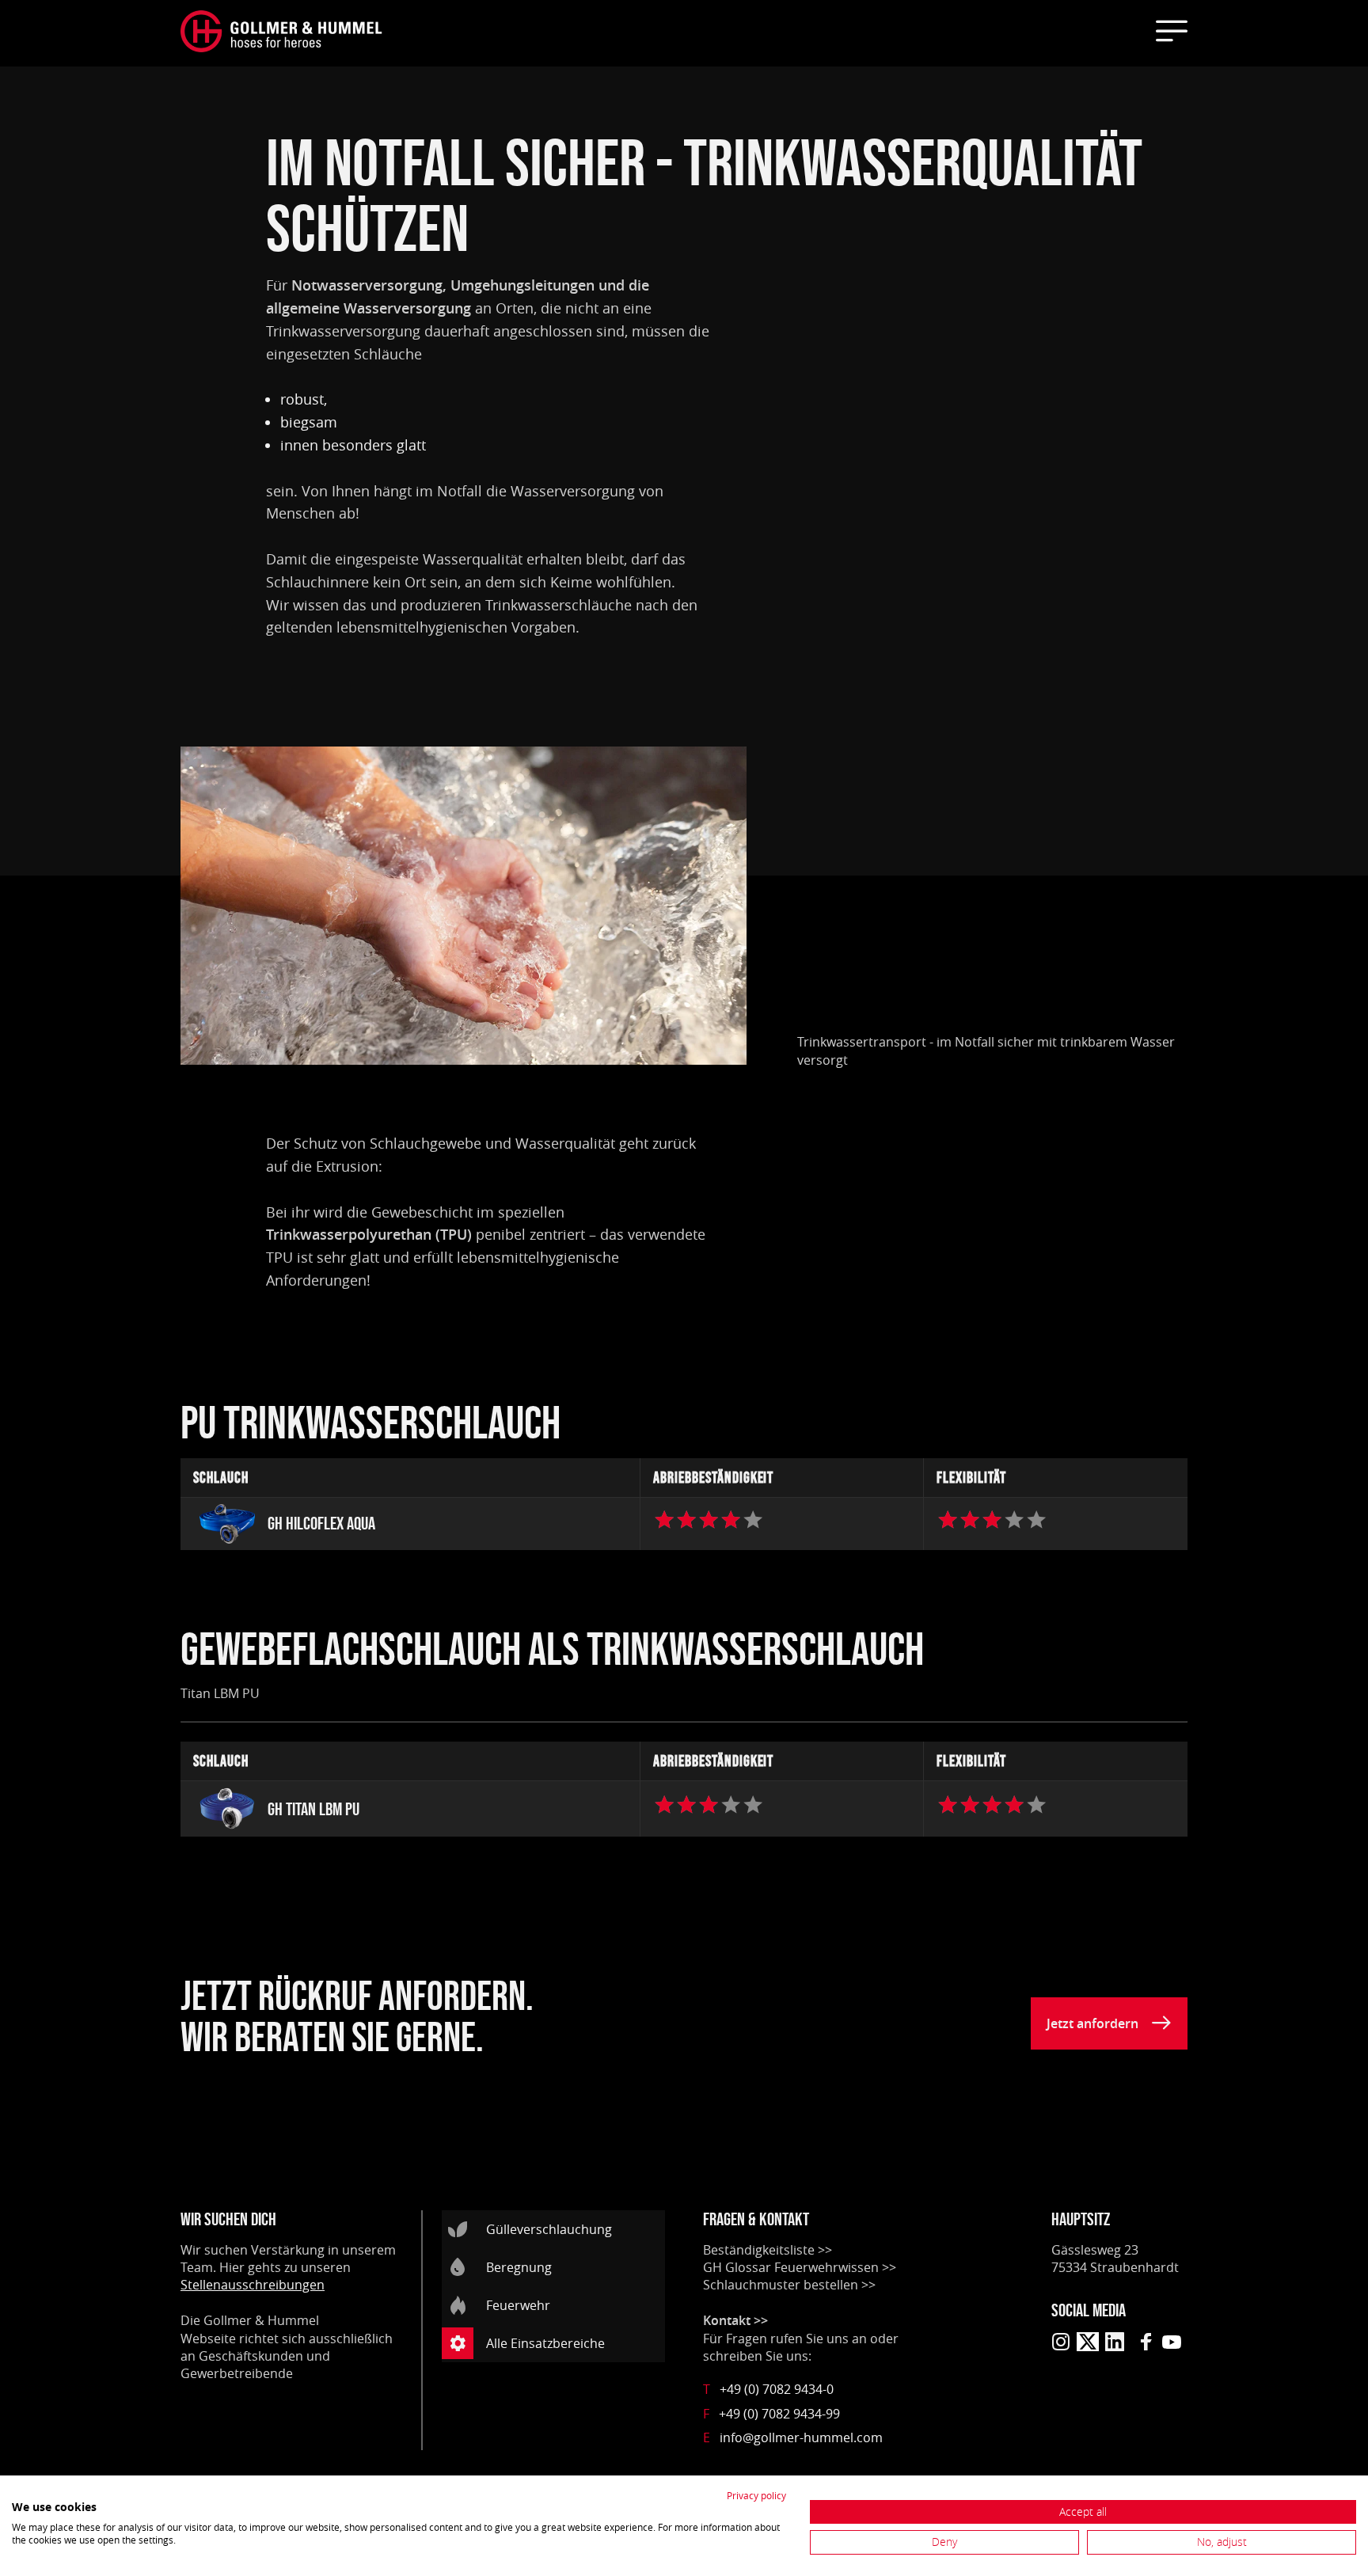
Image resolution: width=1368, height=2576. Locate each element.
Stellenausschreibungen (253, 2285)
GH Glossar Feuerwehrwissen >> (800, 2267)
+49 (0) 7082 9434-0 (768, 2389)
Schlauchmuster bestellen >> (789, 2285)
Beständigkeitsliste (759, 2250)
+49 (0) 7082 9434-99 (771, 2414)
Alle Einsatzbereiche (545, 2343)
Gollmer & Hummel (261, 2320)
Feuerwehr (518, 2305)
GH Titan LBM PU (313, 1809)
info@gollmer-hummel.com (793, 2437)
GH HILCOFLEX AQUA (321, 1524)
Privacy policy (756, 2495)
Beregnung (519, 2267)
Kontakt (727, 2320)
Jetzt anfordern (1092, 2023)
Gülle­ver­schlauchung (549, 2229)
